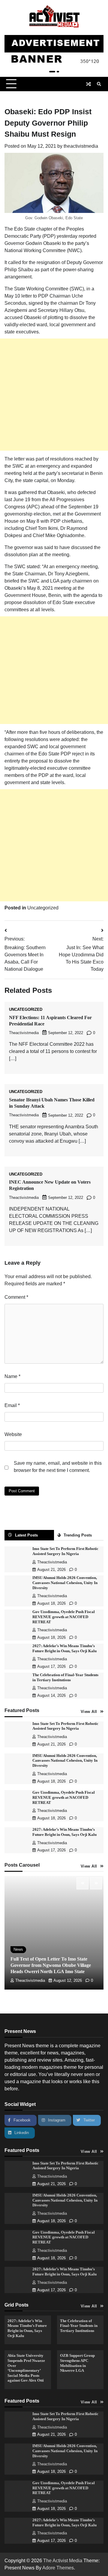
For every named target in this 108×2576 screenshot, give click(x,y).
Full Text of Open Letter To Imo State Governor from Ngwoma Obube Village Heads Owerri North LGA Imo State (51, 1965)
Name (12, 1376)
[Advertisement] (54, 395)
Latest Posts (26, 1535)
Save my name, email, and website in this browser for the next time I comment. (58, 1467)
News (18, 1949)
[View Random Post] (88, 84)
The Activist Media (63, 2561)
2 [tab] (58, 72)
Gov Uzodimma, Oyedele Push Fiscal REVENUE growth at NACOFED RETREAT (64, 1617)
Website (13, 1434)
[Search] (99, 84)
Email (12, 1405)
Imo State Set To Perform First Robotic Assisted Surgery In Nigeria (65, 2166)
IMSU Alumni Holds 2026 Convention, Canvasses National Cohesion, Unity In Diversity (65, 1583)
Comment (16, 1297)
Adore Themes (58, 2568)
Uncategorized (43, 908)
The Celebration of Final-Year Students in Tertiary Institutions (79, 2326)
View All (89, 1712)
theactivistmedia (81, 146)
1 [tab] (52, 72)
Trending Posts (78, 1535)
